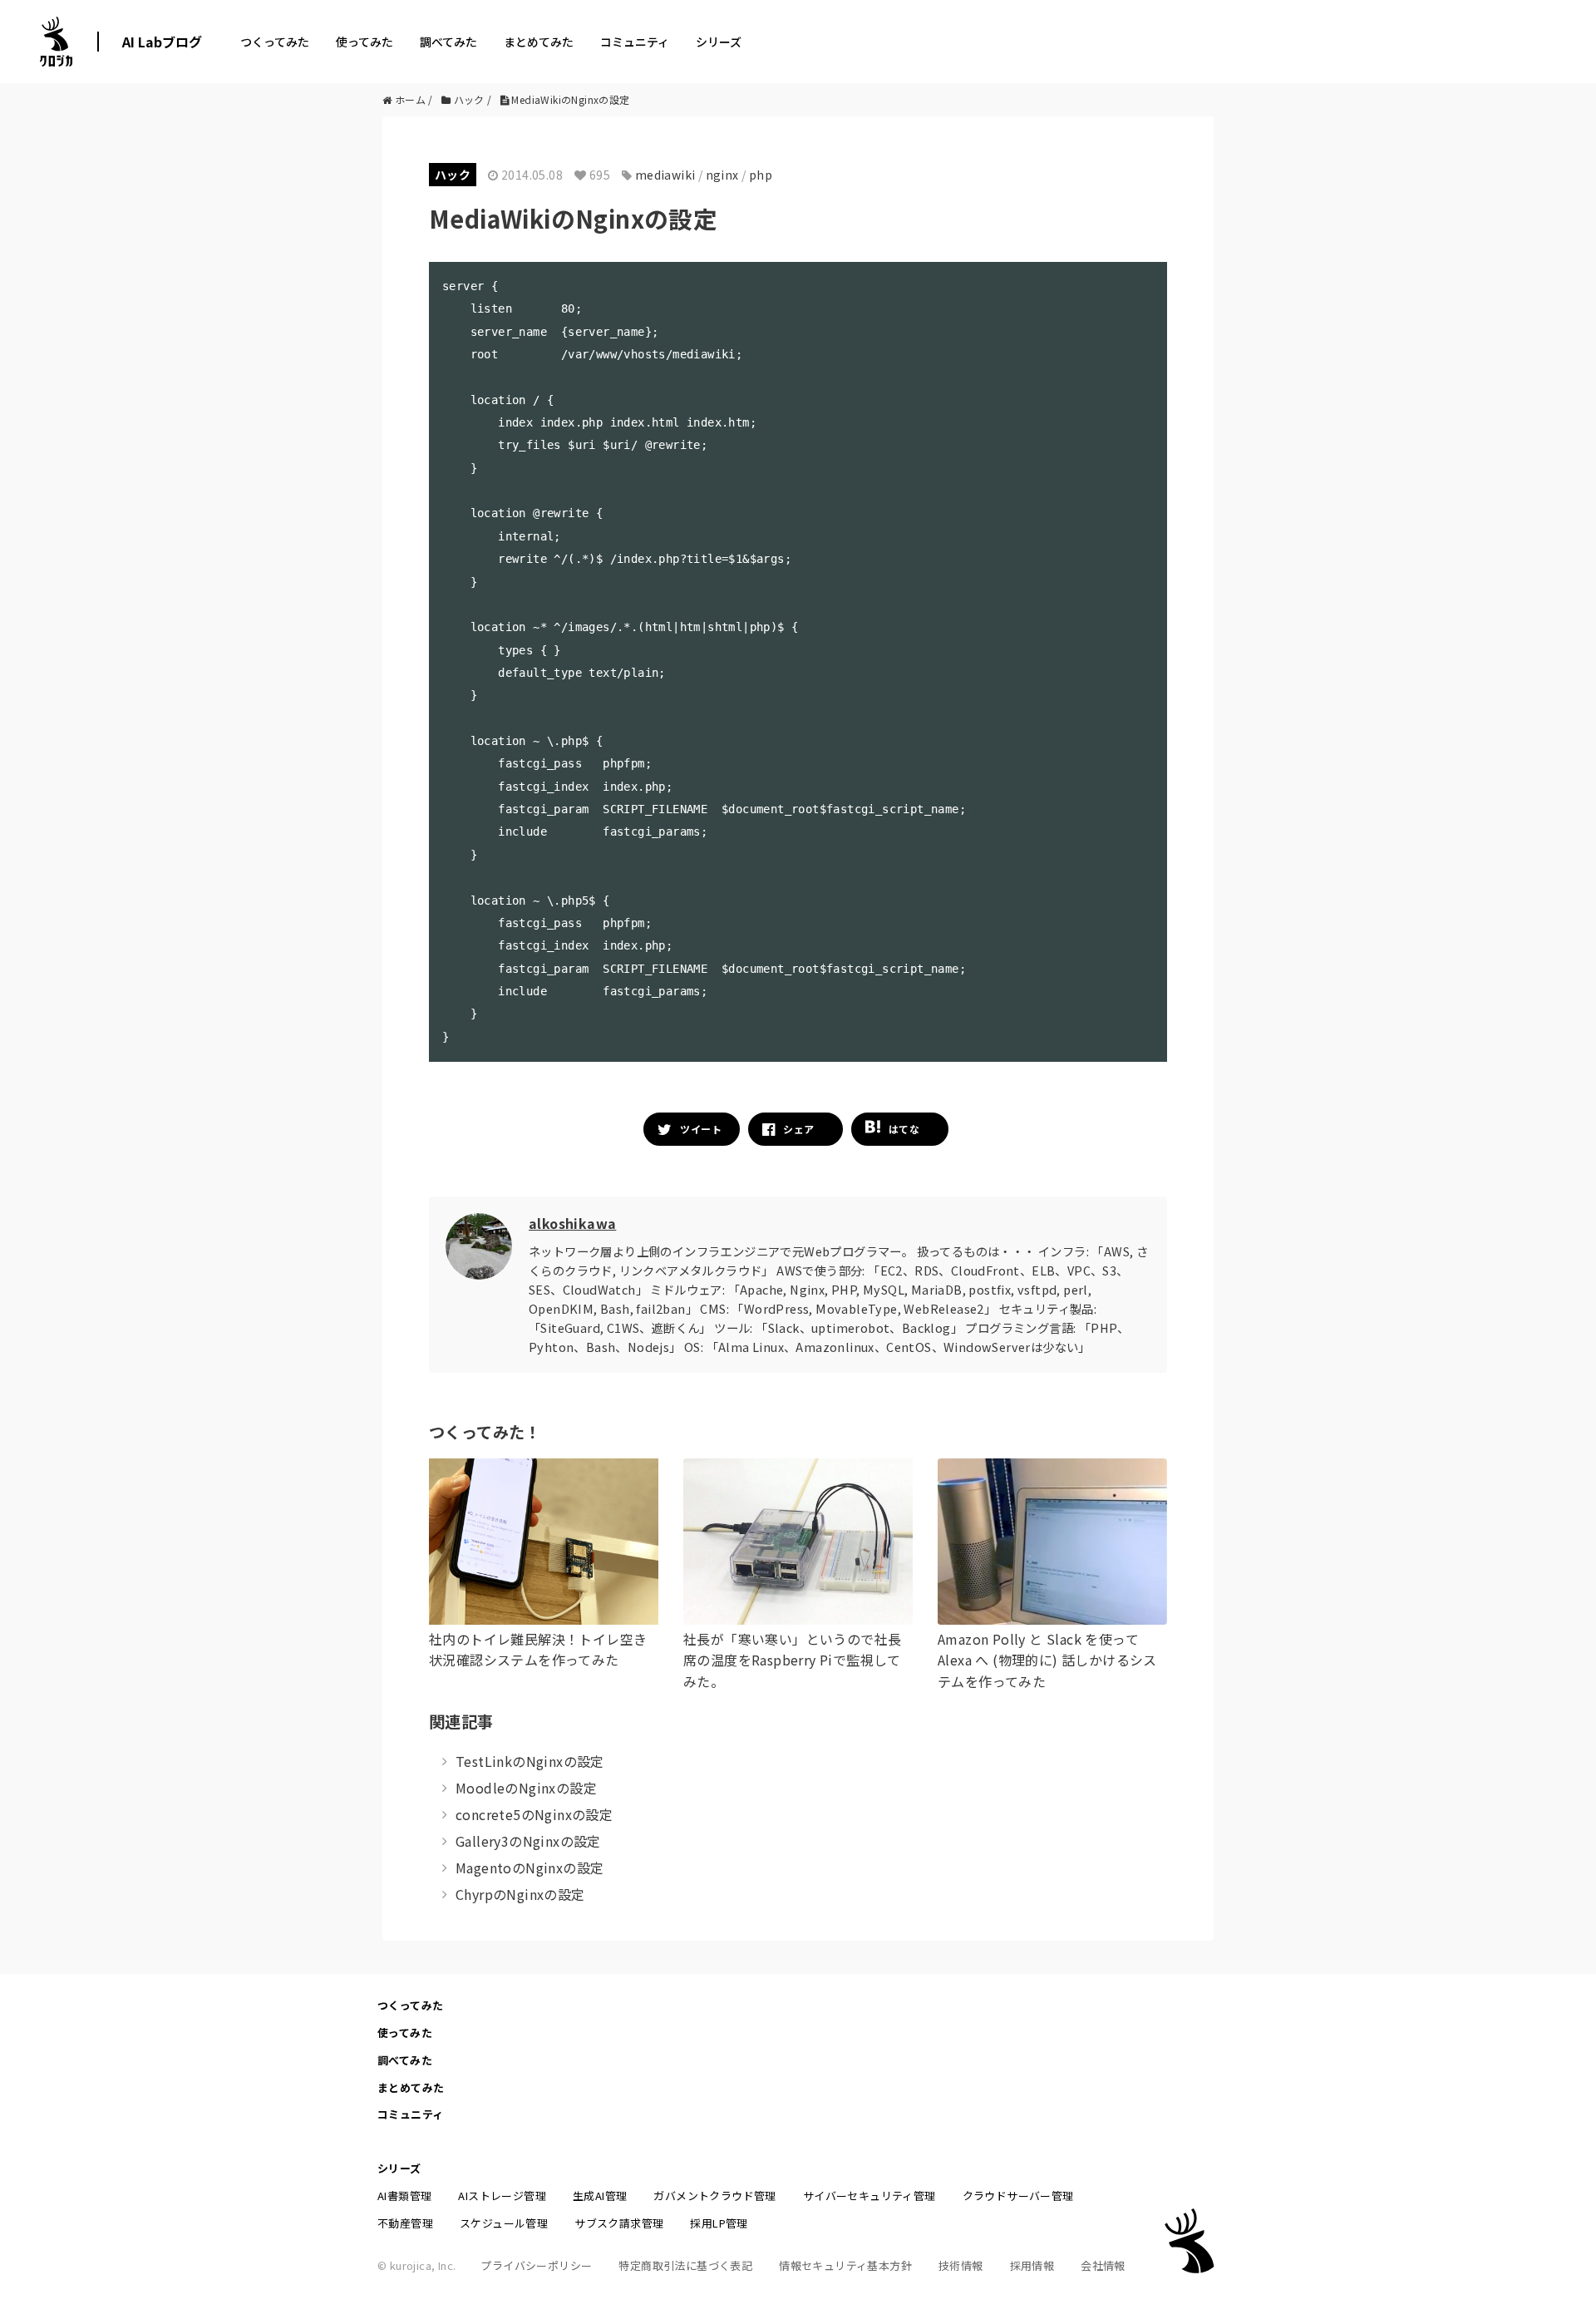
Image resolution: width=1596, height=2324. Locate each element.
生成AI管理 (600, 2196)
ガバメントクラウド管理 (714, 2196)
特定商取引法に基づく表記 (685, 2265)
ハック (453, 175)
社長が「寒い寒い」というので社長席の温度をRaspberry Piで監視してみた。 (792, 1660)
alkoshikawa (572, 1223)
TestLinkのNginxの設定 (530, 1761)
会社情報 (1103, 2265)
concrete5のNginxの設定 (534, 1814)
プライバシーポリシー (536, 2265)
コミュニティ (635, 42)
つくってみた (275, 42)
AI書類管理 (404, 2196)
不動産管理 (405, 2223)
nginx (722, 175)
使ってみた (365, 42)
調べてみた (448, 42)
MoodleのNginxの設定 (526, 1788)
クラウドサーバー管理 (1018, 2196)
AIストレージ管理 (502, 2196)
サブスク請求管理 (619, 2223)
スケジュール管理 (504, 2223)
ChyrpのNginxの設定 (520, 1894)
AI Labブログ (162, 42)
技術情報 (961, 2265)
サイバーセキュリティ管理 (869, 2196)
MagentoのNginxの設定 (530, 1868)
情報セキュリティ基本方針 (845, 2265)
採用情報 (1032, 2265)
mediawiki (665, 175)
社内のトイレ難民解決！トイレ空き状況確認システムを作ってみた (538, 1650)
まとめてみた (539, 42)
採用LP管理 (719, 2223)
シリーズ (719, 42)
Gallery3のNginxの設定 (528, 1841)
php (761, 175)
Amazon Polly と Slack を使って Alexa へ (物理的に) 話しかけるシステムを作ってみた (1047, 1660)
